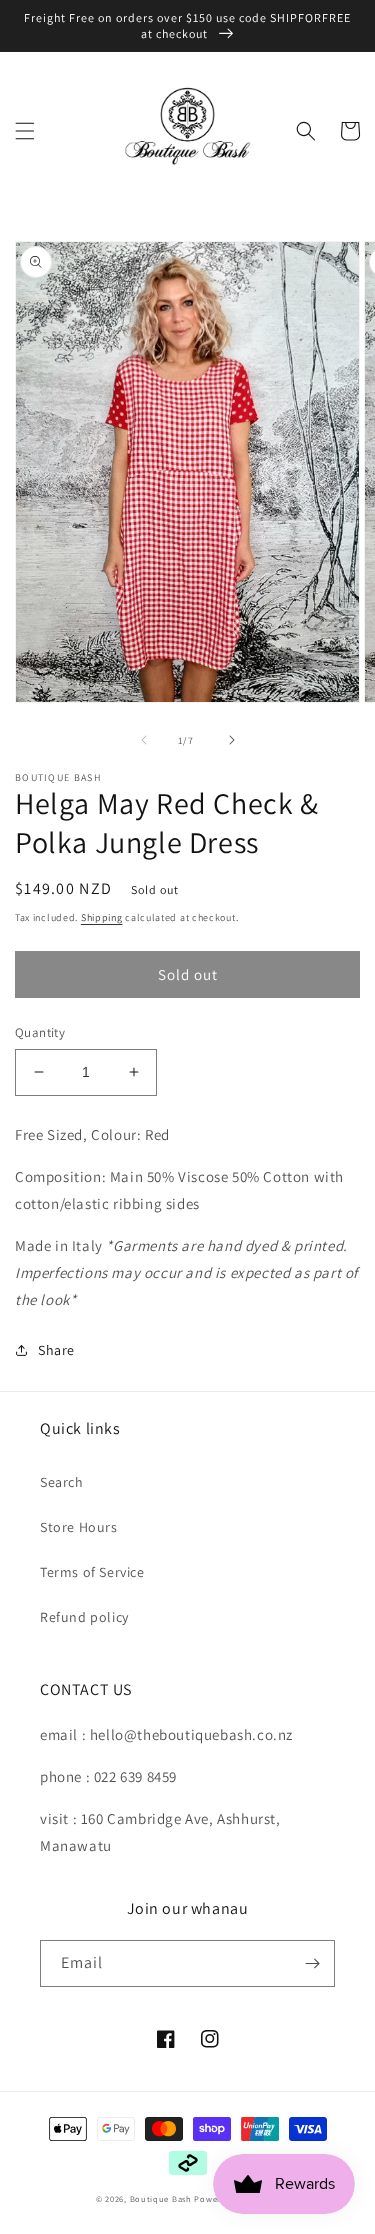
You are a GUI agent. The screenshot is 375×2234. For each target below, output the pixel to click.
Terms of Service (92, 1572)
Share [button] (56, 1350)
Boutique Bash (161, 2198)
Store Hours (79, 1527)
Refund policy (84, 1617)
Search (62, 1482)
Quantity (40, 1032)
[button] (25, 131)
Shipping (102, 917)
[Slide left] (144, 740)
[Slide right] (232, 740)
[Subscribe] (312, 1963)
